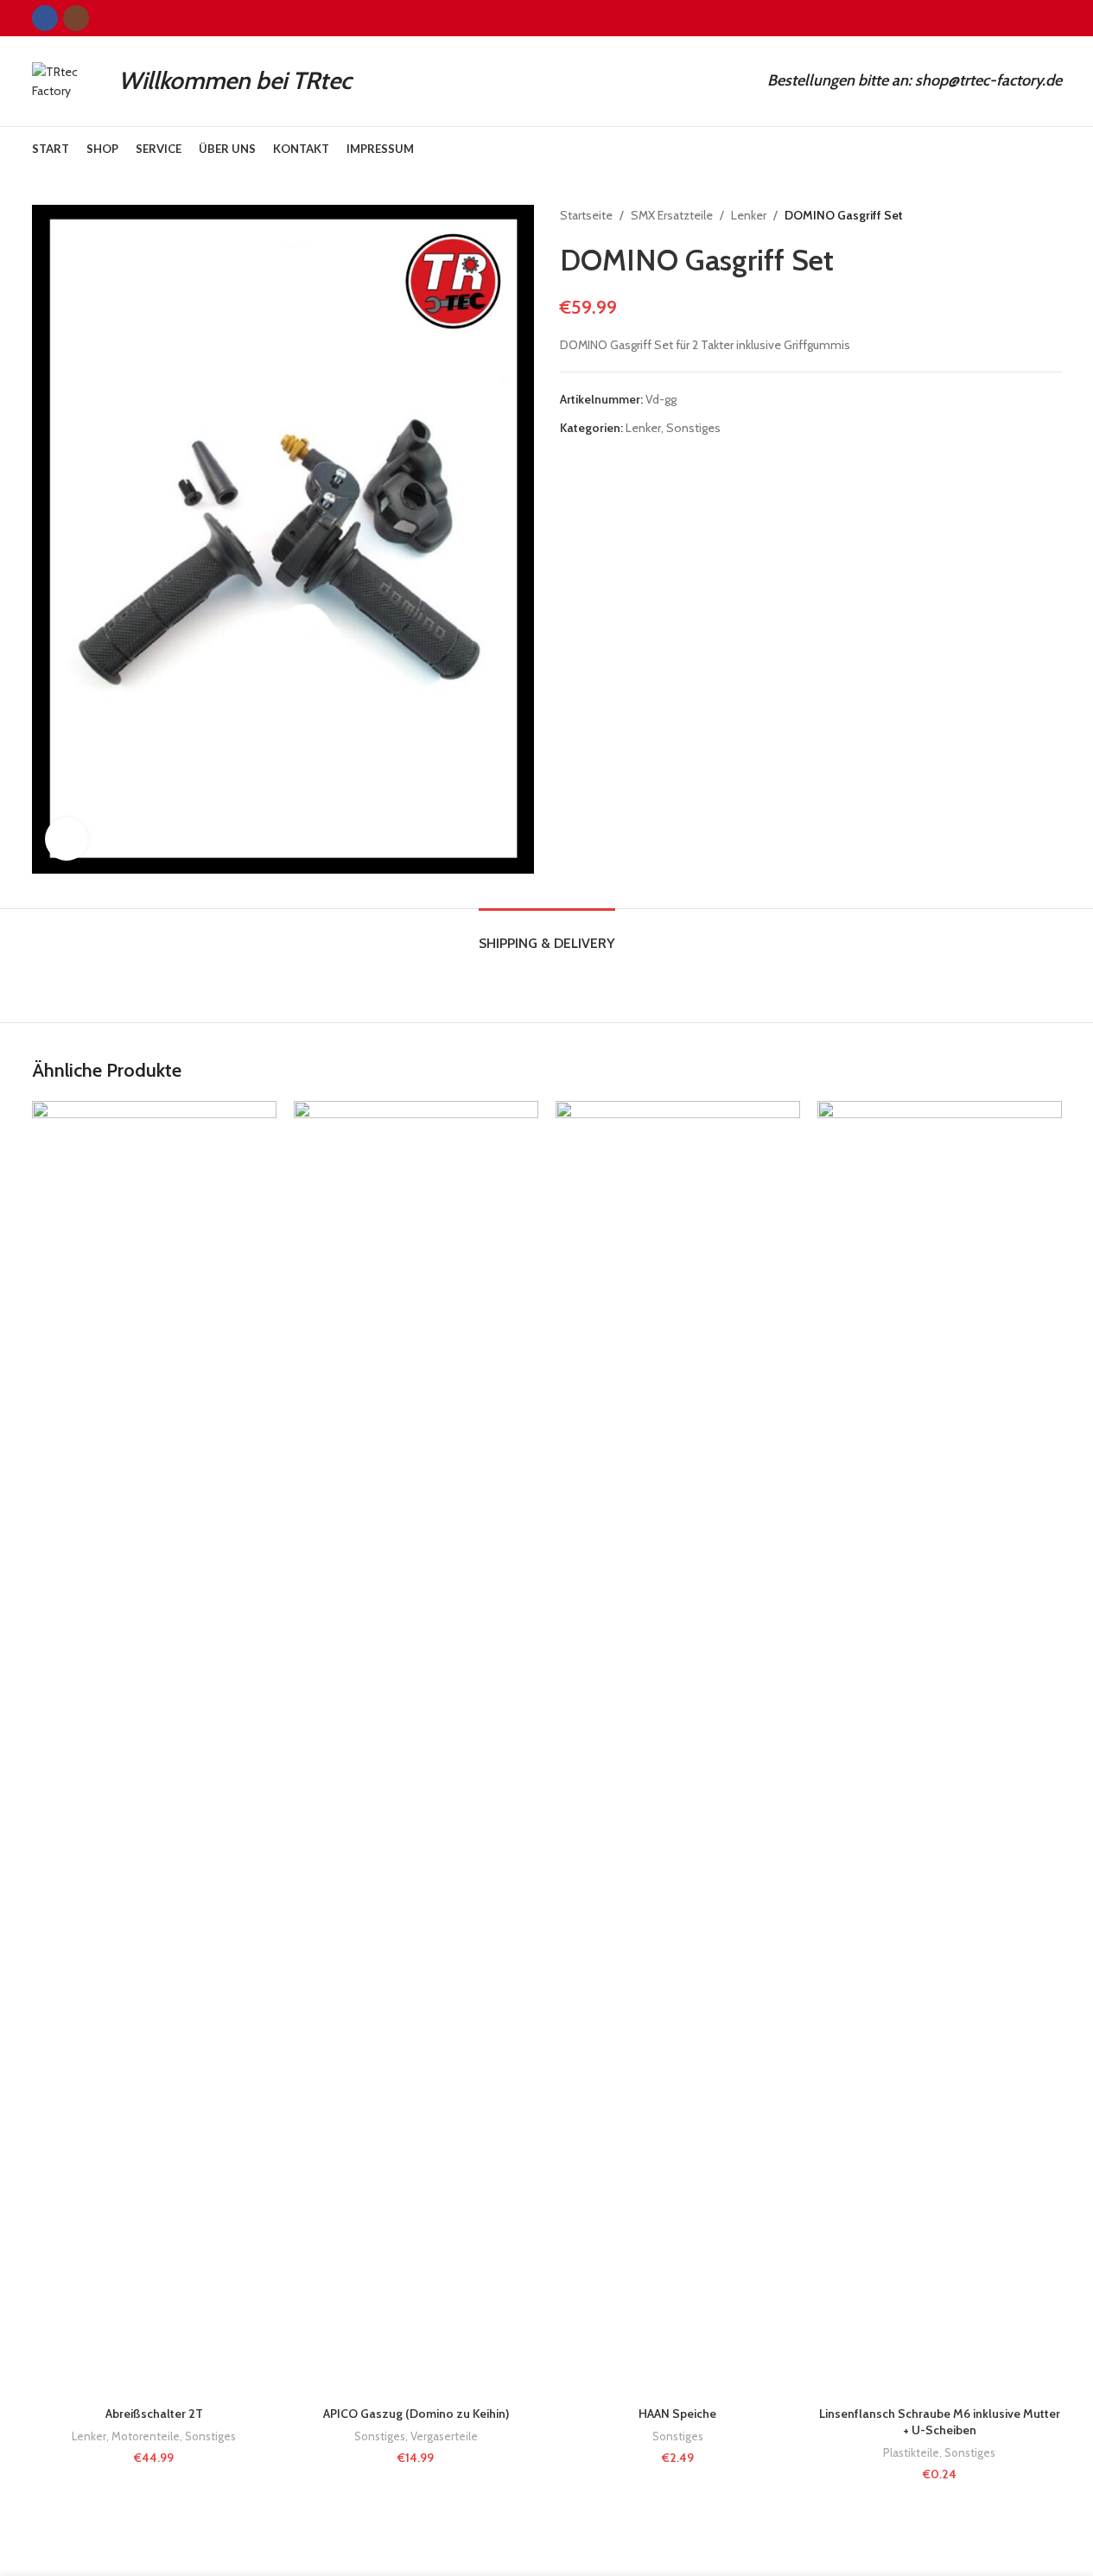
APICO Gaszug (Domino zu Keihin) (416, 2414)
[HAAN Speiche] (678, 1749)
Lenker (749, 215)
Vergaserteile (444, 2436)
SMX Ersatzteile (672, 215)
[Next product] (1052, 215)
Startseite (586, 215)
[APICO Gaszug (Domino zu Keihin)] (416, 1749)
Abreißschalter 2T (154, 2414)
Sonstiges (693, 428)
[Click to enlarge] (67, 839)
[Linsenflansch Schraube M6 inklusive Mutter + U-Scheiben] (940, 1749)
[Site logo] (67, 80)
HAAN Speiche (677, 2414)
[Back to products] (1031, 215)
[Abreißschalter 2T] (154, 1749)
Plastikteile (911, 2452)
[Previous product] (1010, 215)
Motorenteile (146, 2436)
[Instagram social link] (76, 18)
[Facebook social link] (45, 18)
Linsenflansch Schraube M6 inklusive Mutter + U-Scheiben (940, 2422)
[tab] (547, 935)
